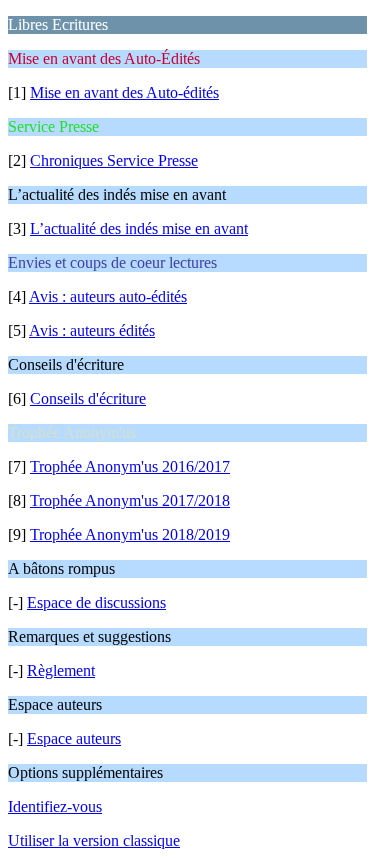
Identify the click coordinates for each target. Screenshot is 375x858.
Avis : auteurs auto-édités (108, 296)
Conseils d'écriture (88, 398)
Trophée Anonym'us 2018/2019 (130, 534)
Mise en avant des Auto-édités (124, 92)
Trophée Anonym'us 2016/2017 (130, 466)
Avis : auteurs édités (92, 330)
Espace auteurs (74, 738)
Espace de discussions (96, 602)
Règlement (61, 670)
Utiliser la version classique (94, 840)
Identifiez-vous (55, 806)
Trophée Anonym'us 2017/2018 (130, 500)
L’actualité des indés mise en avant (139, 228)
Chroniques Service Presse (114, 160)
